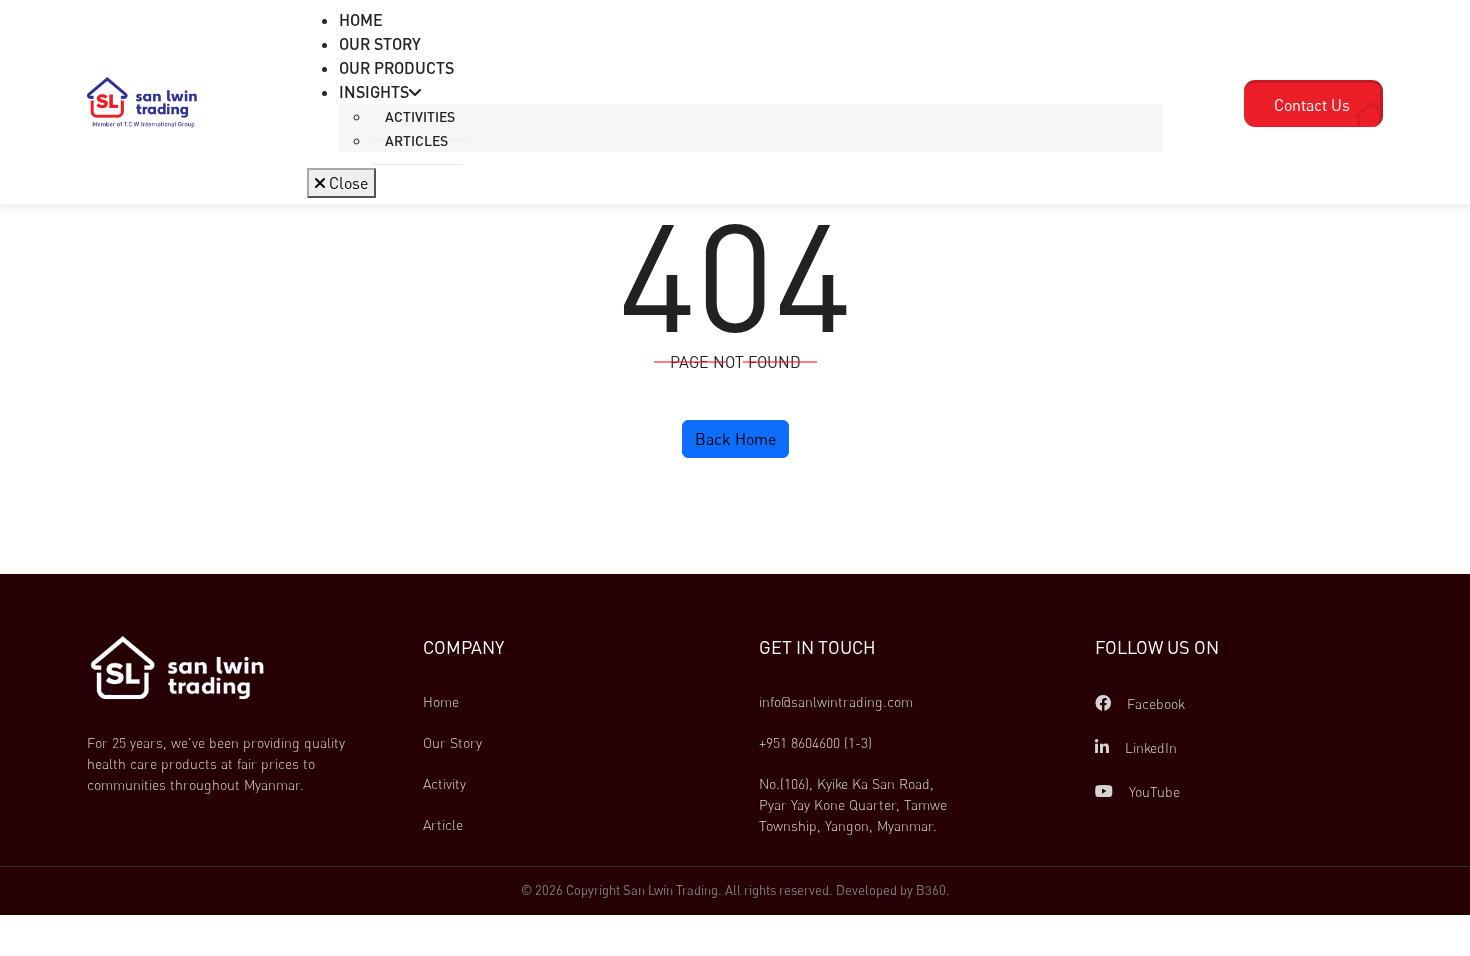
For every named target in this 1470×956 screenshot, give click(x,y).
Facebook (1154, 703)
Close (346, 183)
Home (441, 701)
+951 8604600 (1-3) (815, 742)
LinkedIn (1149, 747)
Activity (444, 783)
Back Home (735, 439)
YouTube (1152, 791)
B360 (931, 890)
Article (443, 824)
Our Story (452, 742)
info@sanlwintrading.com (836, 701)
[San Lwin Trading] (142, 101)
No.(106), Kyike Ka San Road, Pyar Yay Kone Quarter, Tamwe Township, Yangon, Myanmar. (855, 804)
